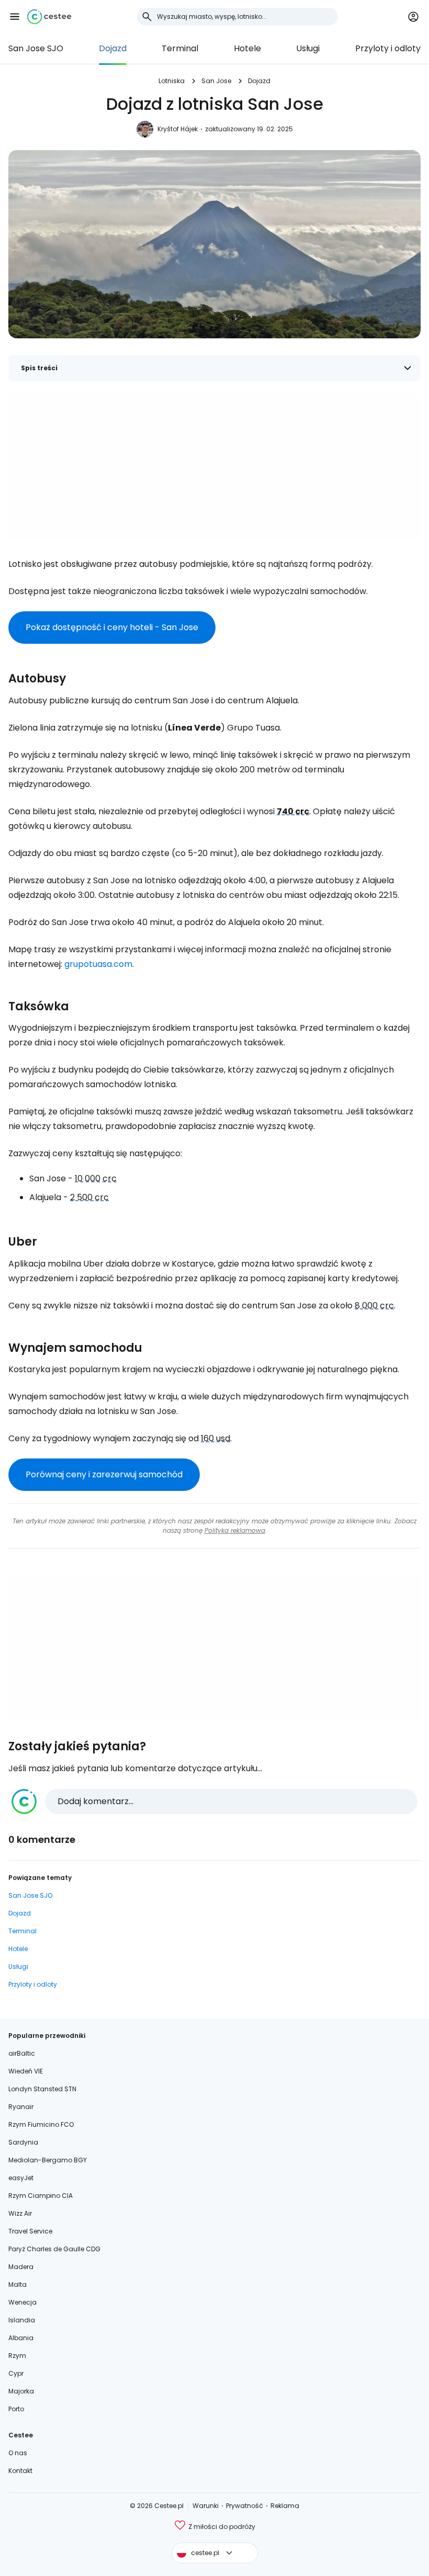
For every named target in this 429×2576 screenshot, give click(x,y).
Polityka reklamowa (235, 1530)
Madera (21, 2267)
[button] (15, 17)
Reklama (285, 2506)
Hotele (247, 48)
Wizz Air (20, 2213)
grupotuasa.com (98, 964)
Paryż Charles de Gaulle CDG (54, 2249)
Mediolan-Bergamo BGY (48, 2160)
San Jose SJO (36, 48)
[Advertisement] (214, 467)
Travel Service (30, 2231)
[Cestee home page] (49, 17)
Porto (16, 2409)
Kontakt (20, 2471)
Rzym (17, 2356)
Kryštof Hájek (178, 129)
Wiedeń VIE (26, 2071)
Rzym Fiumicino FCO (41, 2124)
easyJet (21, 2178)
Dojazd (113, 48)
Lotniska (172, 81)
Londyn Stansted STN (42, 2089)
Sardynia (23, 2142)
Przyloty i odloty (388, 48)
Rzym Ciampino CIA (41, 2196)
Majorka (21, 2391)
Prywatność (245, 2506)
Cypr (16, 2373)
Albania (21, 2338)
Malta (18, 2284)
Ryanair (21, 2107)
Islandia (22, 2320)
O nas (18, 2453)
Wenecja (22, 2302)
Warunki (206, 2506)
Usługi (308, 48)
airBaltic (22, 2053)
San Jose (216, 81)
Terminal (180, 48)
